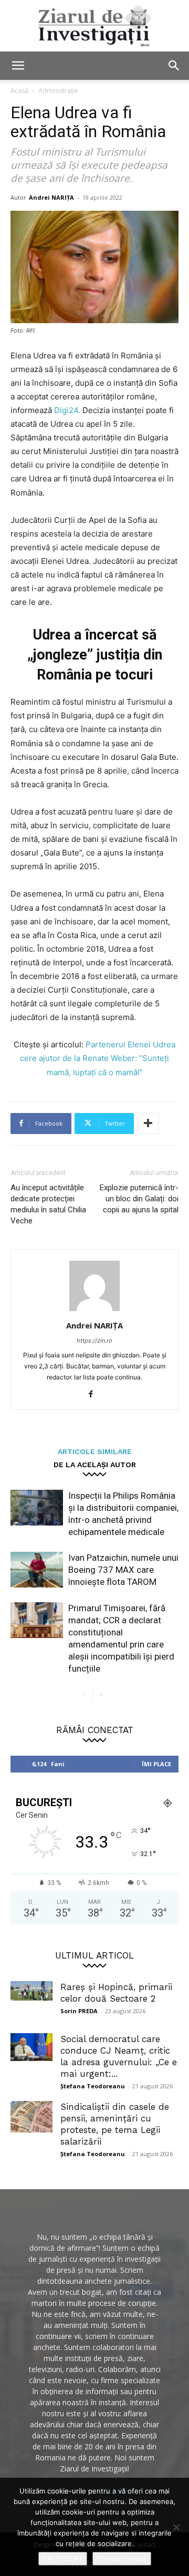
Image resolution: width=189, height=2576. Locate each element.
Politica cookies (122, 2559)
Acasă (19, 91)
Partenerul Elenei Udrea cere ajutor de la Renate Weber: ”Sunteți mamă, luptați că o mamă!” (98, 1058)
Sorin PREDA (79, 2011)
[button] (18, 66)
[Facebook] (95, 1395)
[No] (176, 2527)
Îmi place (156, 1764)
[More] (148, 1124)
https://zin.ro (94, 1341)
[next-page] (101, 1695)
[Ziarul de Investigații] (94, 26)
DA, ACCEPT (63, 2559)
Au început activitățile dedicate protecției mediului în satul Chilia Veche (48, 1204)
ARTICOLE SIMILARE (95, 1451)
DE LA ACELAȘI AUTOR (95, 1464)
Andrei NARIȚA (51, 197)
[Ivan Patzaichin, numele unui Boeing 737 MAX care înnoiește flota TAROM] (37, 1570)
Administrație (58, 91)
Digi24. (67, 410)
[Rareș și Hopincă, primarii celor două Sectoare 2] (31, 1991)
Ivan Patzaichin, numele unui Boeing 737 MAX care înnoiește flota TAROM (123, 1570)
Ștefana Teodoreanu (93, 2086)
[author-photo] (94, 1311)
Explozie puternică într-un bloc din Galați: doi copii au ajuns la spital (139, 1199)
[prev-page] (84, 1695)
